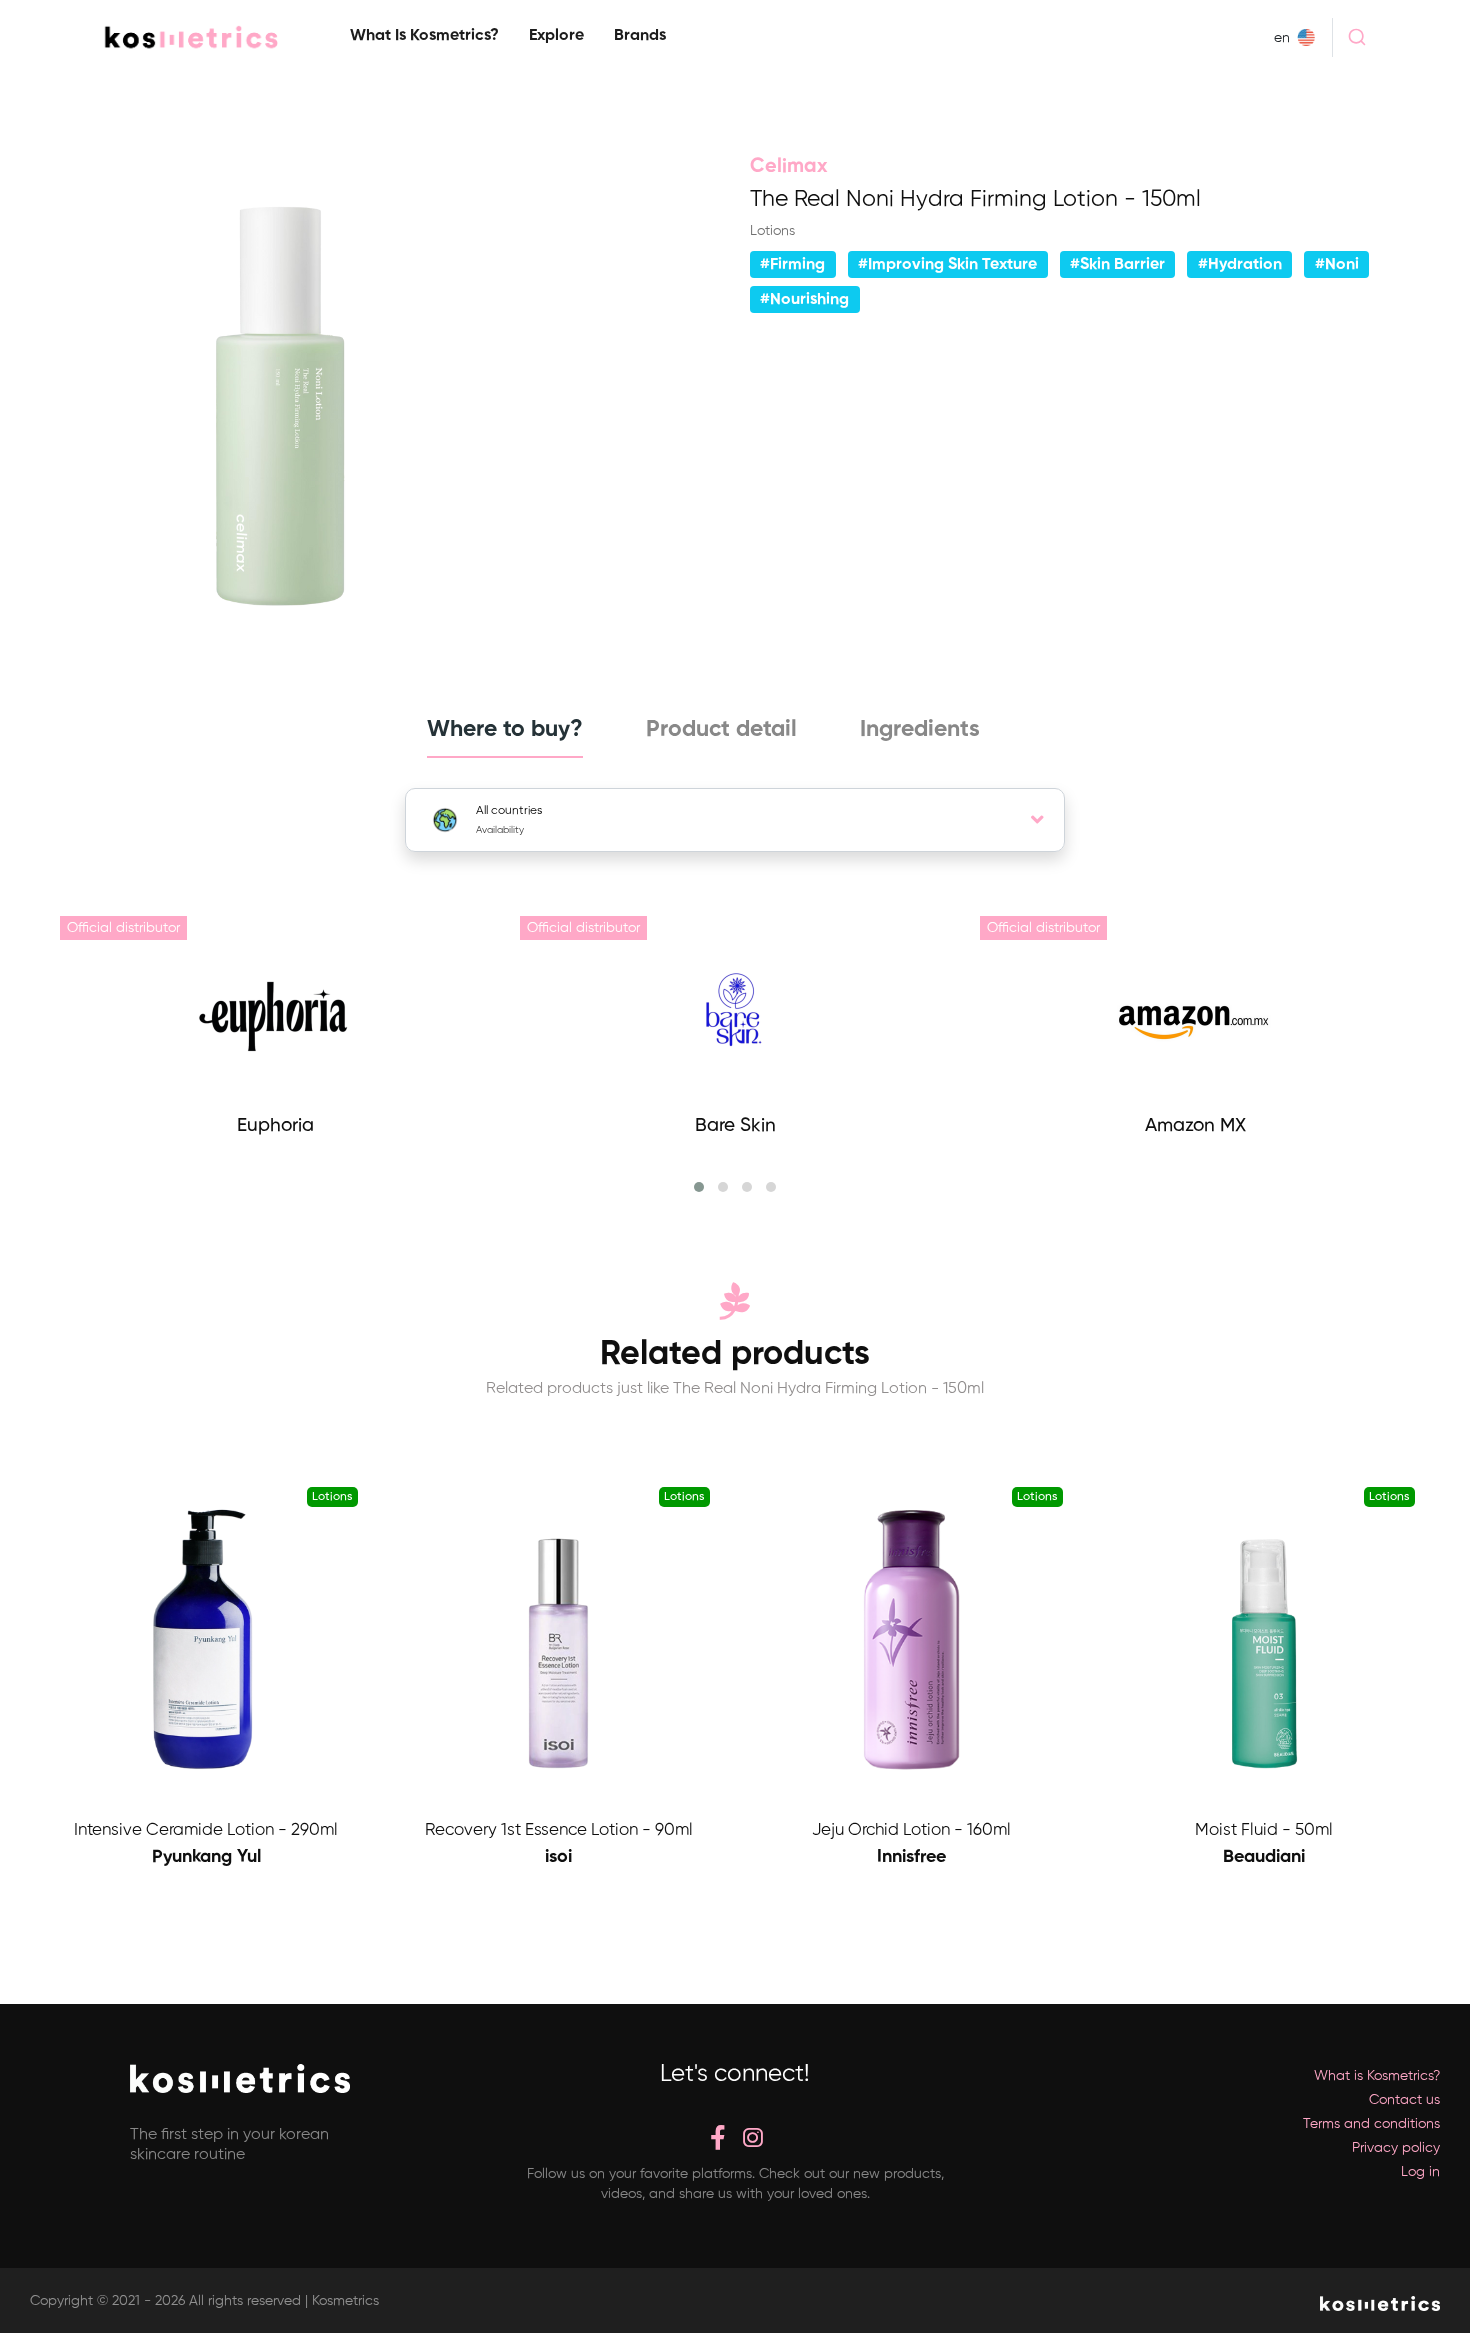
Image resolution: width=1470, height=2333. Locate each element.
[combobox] (1356, 37)
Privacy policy (1396, 2148)
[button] (699, 1187)
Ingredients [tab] (920, 729)
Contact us (1404, 2100)
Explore (556, 36)
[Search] (1356, 37)
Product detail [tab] (721, 729)
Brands (640, 36)
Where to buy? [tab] (505, 729)
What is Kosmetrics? (424, 36)
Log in (1420, 2172)
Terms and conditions (1371, 2124)
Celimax (789, 167)
